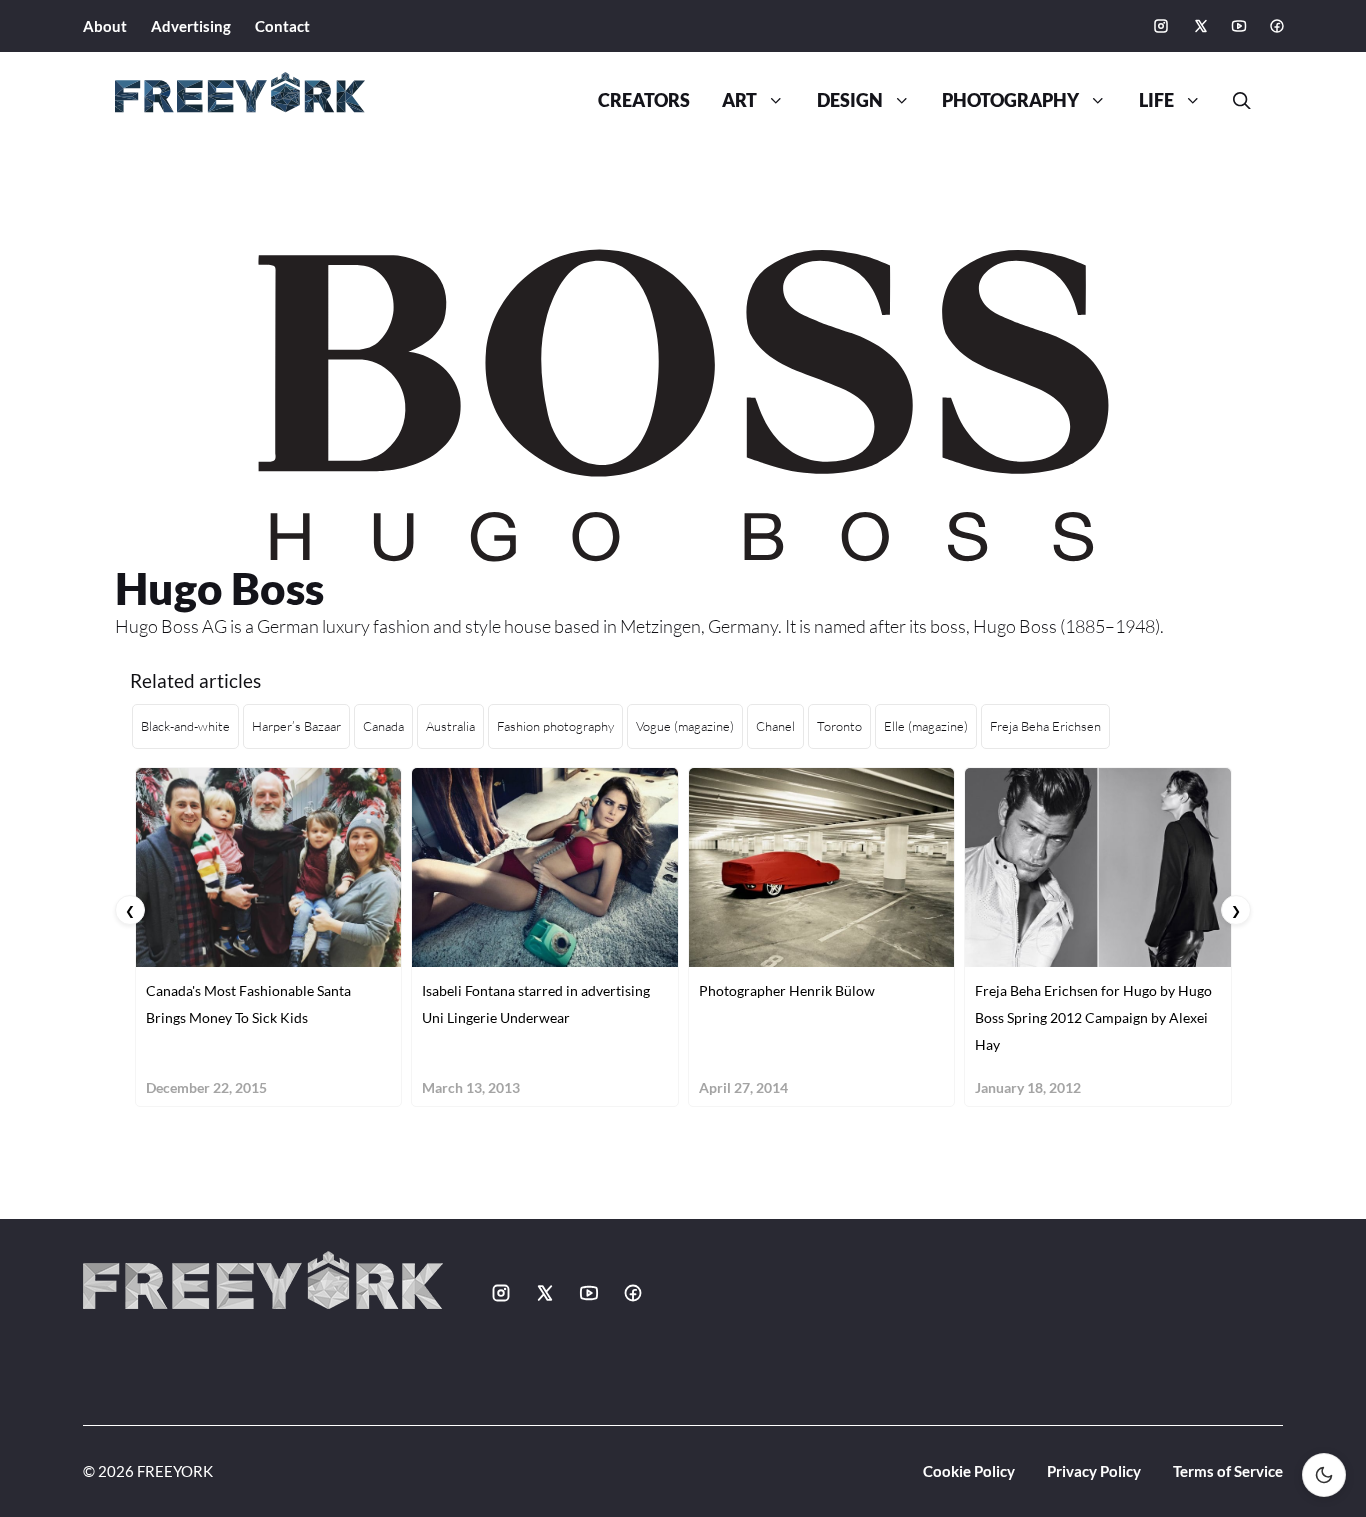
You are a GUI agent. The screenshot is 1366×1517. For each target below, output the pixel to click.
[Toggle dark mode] (1324, 1475)
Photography (1010, 100)
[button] (1234, 101)
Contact (282, 26)
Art (739, 100)
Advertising (191, 26)
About (105, 26)
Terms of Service (1228, 1471)
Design (850, 100)
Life (1156, 100)
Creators (644, 100)
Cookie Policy (969, 1471)
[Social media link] (1161, 26)
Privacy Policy (1094, 1471)
